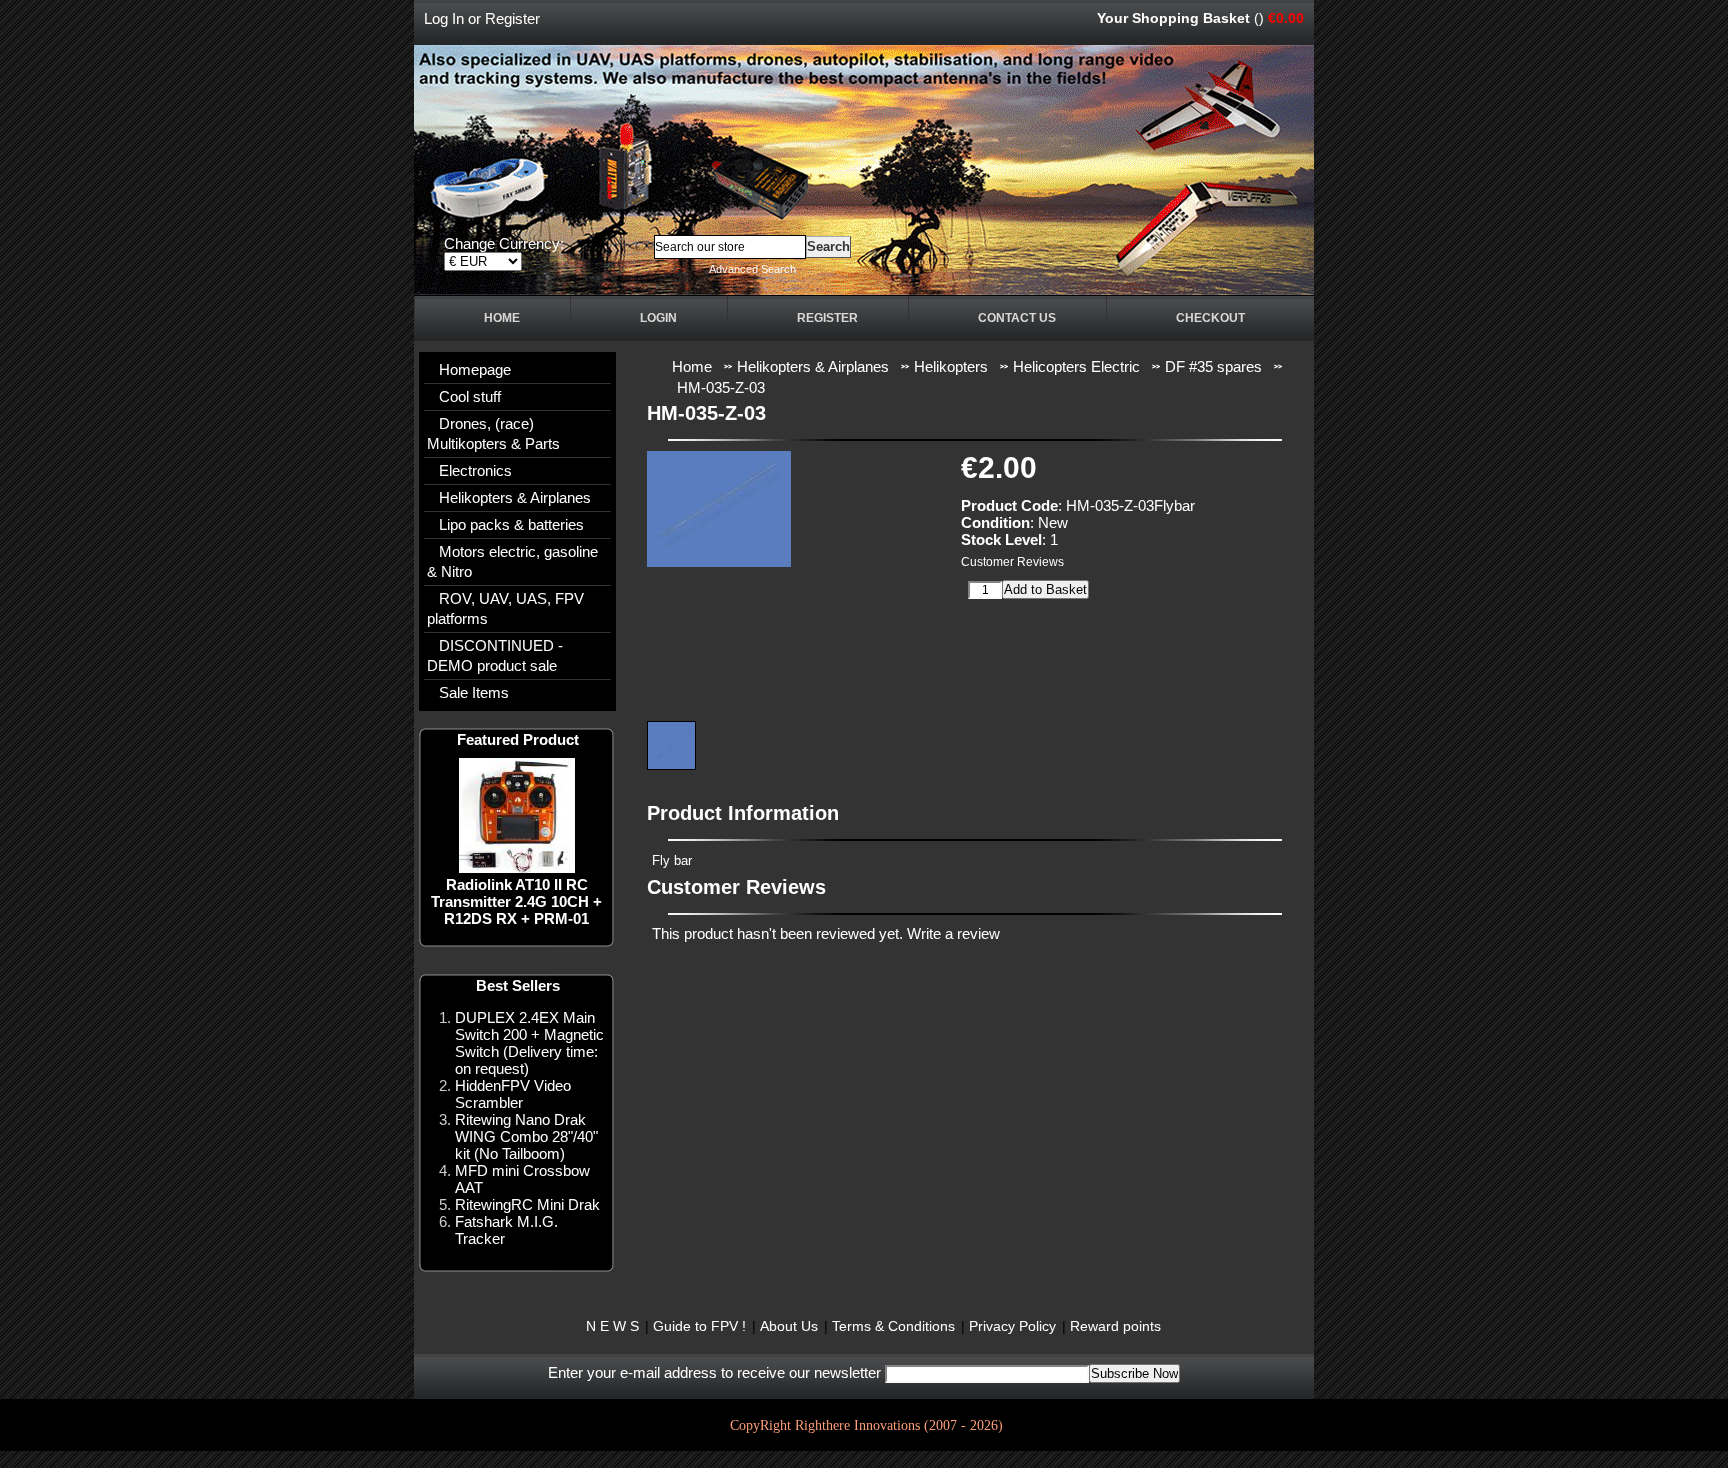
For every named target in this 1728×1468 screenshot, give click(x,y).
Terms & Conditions (893, 1326)
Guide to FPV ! (699, 1326)
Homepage (475, 369)
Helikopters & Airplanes (515, 497)
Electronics (475, 470)
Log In (444, 18)
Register (512, 18)
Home (502, 318)
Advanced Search (752, 269)
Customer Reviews (1012, 562)
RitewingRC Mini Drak (527, 1204)
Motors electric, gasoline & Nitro (512, 561)
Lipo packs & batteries (511, 524)
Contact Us (1017, 318)
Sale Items (474, 692)
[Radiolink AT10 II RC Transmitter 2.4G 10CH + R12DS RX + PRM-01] (517, 867)
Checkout (1210, 318)
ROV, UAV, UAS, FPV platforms (505, 608)
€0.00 (1286, 18)
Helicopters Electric (1076, 366)
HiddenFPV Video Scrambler (513, 1094)
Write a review (953, 933)
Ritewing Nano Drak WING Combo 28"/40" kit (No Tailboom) (526, 1136)
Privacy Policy (1012, 1326)
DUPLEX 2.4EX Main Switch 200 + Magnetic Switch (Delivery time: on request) (529, 1043)
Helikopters (951, 366)
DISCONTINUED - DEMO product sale (495, 655)
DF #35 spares (1213, 366)
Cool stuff (470, 396)
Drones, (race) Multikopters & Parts (493, 433)
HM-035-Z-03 (721, 387)
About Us (789, 1326)
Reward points (1115, 1326)
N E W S (612, 1326)
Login (658, 318)
